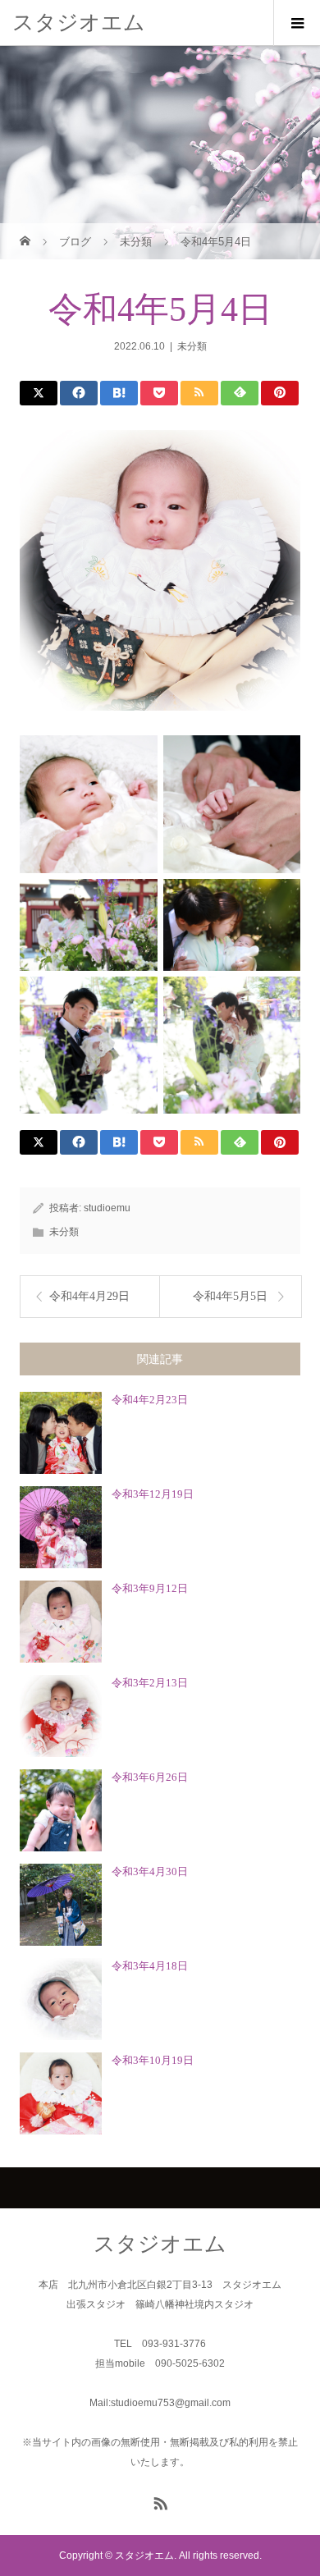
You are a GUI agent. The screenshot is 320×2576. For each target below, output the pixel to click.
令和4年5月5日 (230, 1296)
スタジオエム (79, 22)
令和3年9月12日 (150, 1588)
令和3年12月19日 (153, 1494)
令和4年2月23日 (150, 1400)
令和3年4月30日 (150, 1871)
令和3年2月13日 (150, 1683)
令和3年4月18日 (150, 1966)
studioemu (107, 1208)
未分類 (192, 346)
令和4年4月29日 (89, 1296)
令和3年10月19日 (153, 2060)
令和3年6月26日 (150, 1777)
